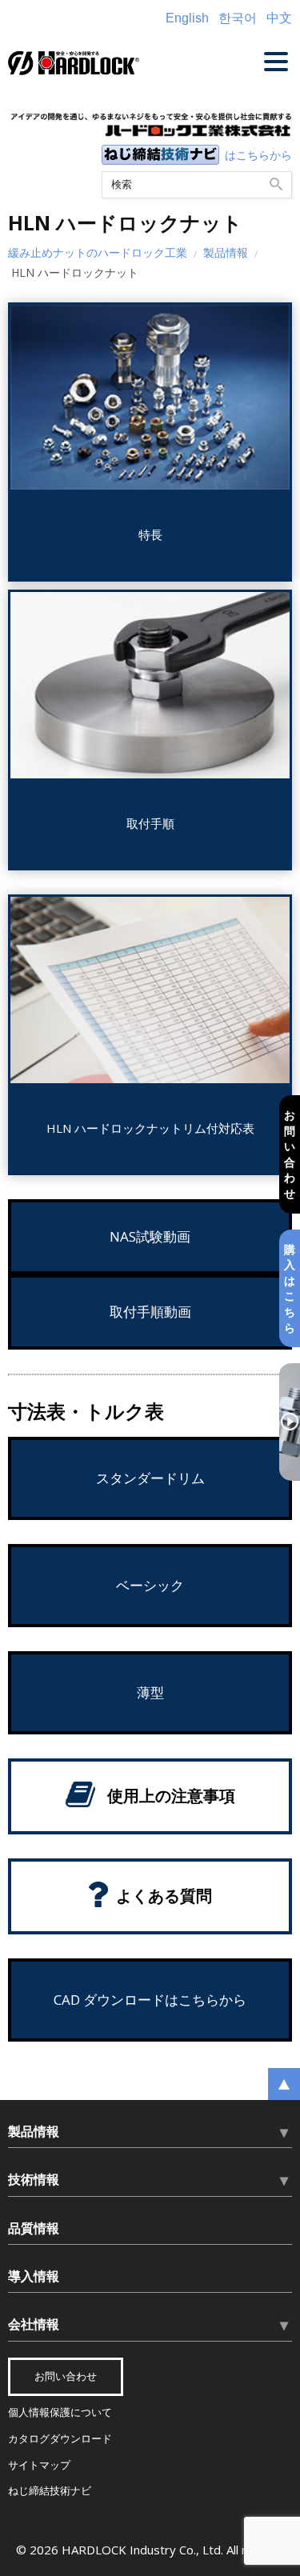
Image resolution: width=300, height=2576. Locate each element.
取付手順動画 (150, 1312)
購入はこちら (290, 1288)
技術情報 (34, 2179)
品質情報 (34, 2228)
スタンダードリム (150, 1478)
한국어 (238, 18)
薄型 (150, 1692)
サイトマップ (39, 2465)
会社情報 (34, 2324)
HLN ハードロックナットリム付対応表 (150, 1128)
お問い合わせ (290, 1154)
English (187, 18)
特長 (150, 534)
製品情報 (226, 252)
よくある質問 (164, 1896)
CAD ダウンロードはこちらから (150, 2000)
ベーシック (150, 1585)
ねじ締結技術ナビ (50, 2491)
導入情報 (34, 2276)
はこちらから (258, 155)
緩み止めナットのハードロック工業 (98, 252)
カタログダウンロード (60, 2439)
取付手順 (150, 823)
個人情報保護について (60, 2412)
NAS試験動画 (150, 1236)
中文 (279, 18)
